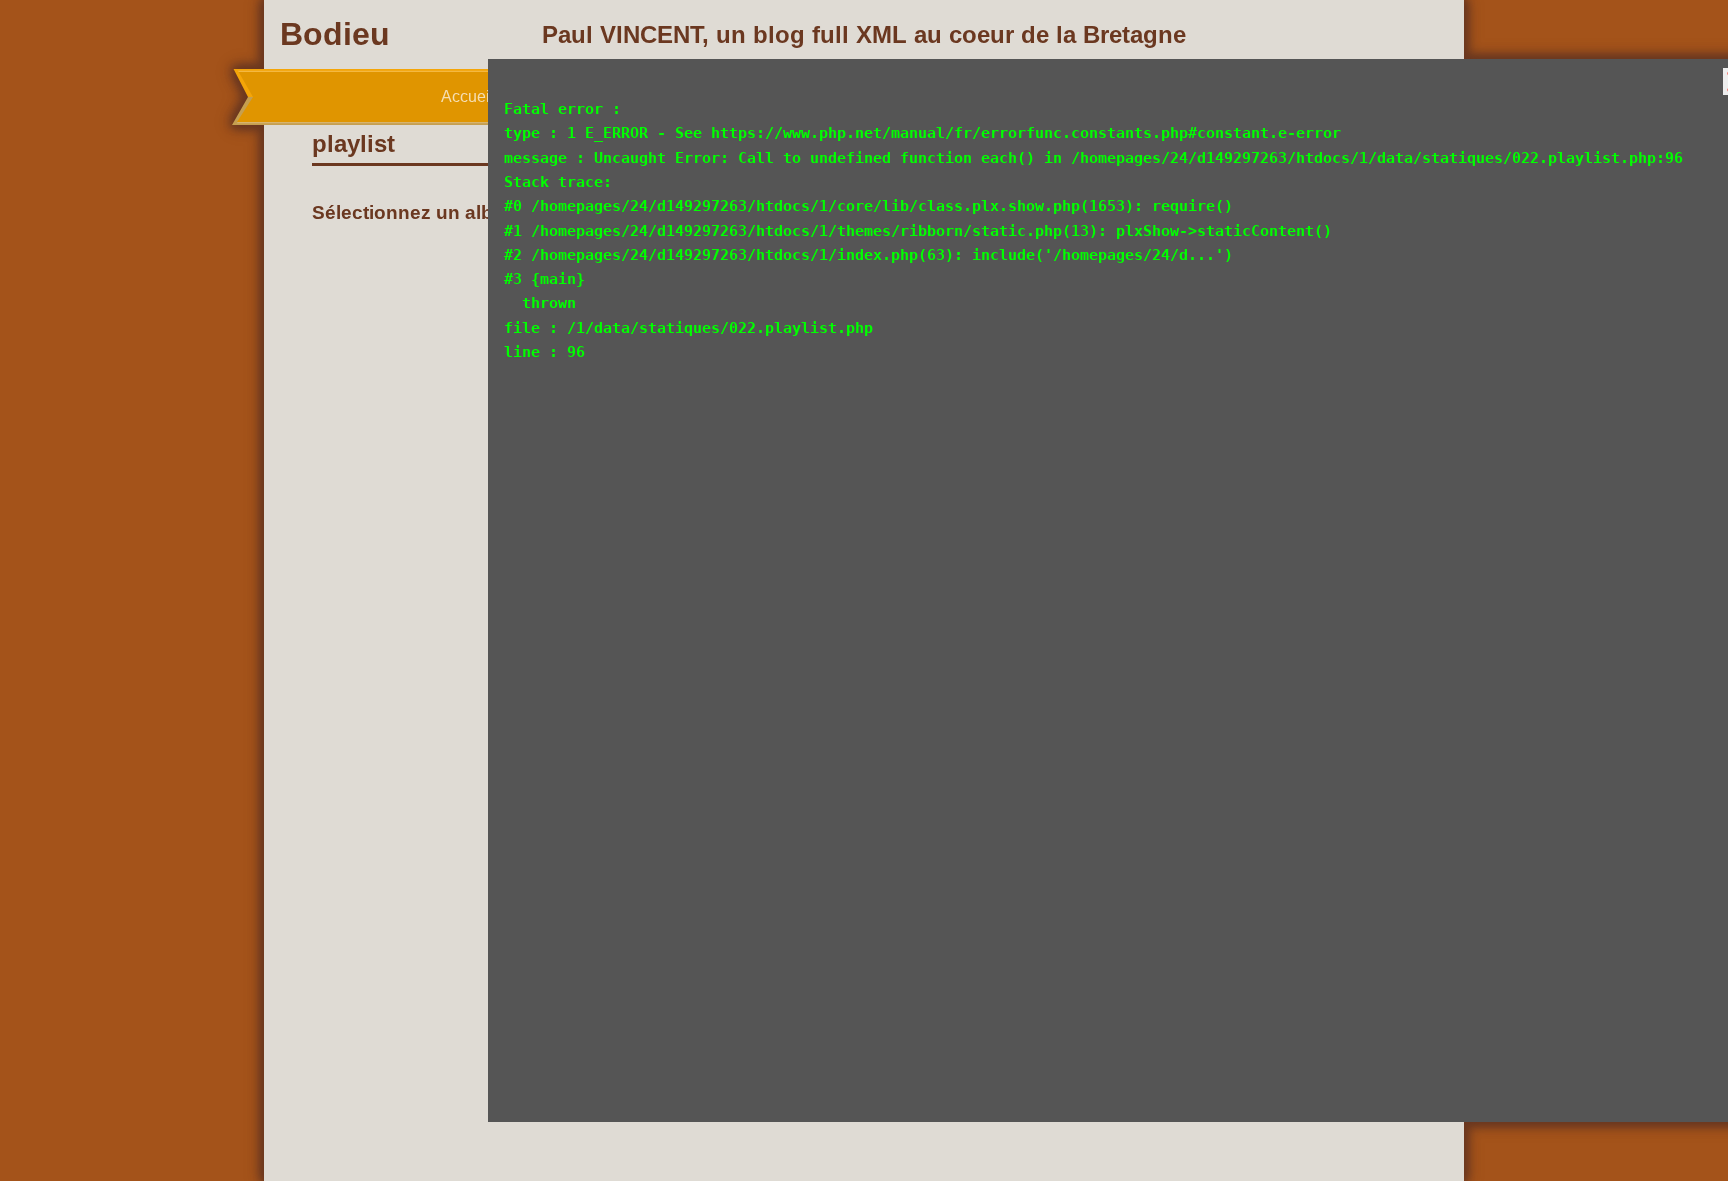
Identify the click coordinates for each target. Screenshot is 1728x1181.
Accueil (467, 96)
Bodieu (335, 34)
